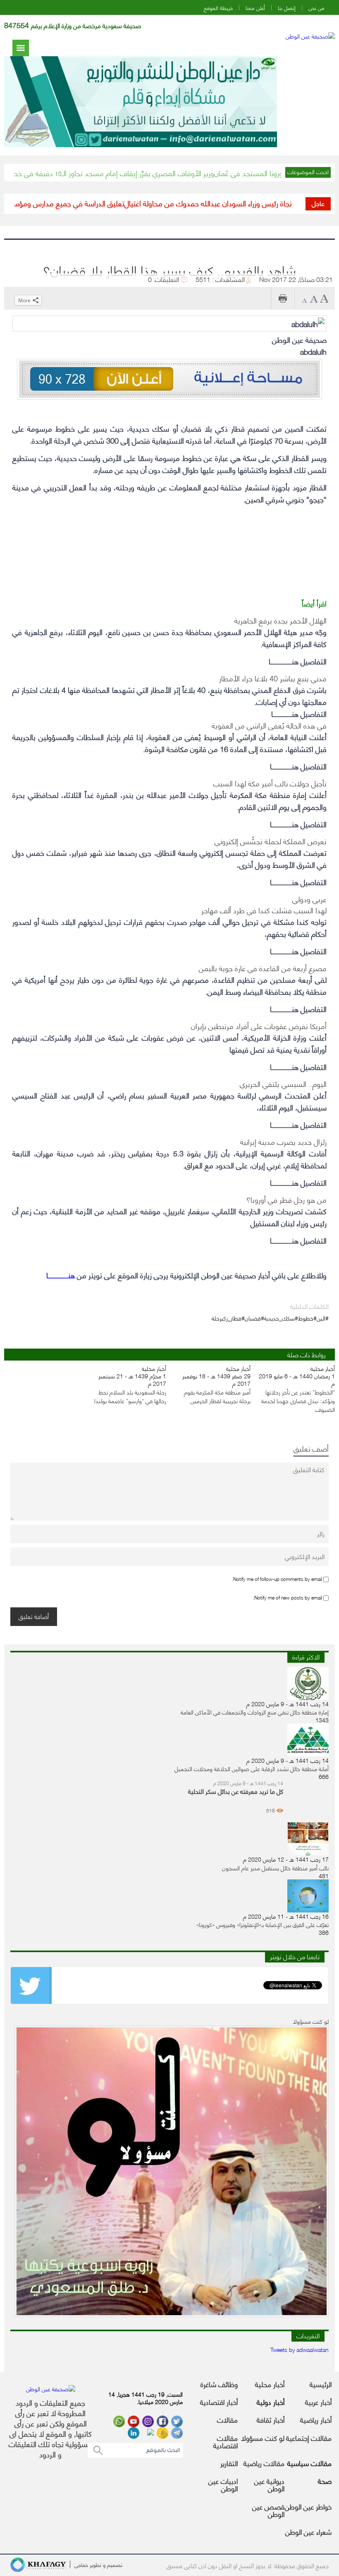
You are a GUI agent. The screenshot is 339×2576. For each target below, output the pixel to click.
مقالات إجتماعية (309, 2438)
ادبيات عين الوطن (223, 2484)
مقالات (227, 2419)
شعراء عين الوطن (308, 2531)
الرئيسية (321, 2384)
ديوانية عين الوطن (269, 2484)
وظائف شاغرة (219, 2384)
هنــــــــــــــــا (61, 1275)
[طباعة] (283, 298)
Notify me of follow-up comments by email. (277, 1578)
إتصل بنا (287, 8)
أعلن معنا (255, 8)
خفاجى (81, 2564)
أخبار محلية (270, 2384)
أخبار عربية (318, 2402)
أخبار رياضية (316, 2419)
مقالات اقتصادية (226, 2441)
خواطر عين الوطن (308, 2506)
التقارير (229, 2463)
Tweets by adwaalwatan (300, 2349)
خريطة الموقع (218, 8)
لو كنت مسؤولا (263, 2438)
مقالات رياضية (264, 2463)
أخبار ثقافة (271, 2419)
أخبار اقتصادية (219, 2402)
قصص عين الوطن (268, 2510)
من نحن (316, 8)
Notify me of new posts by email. (288, 1597)
